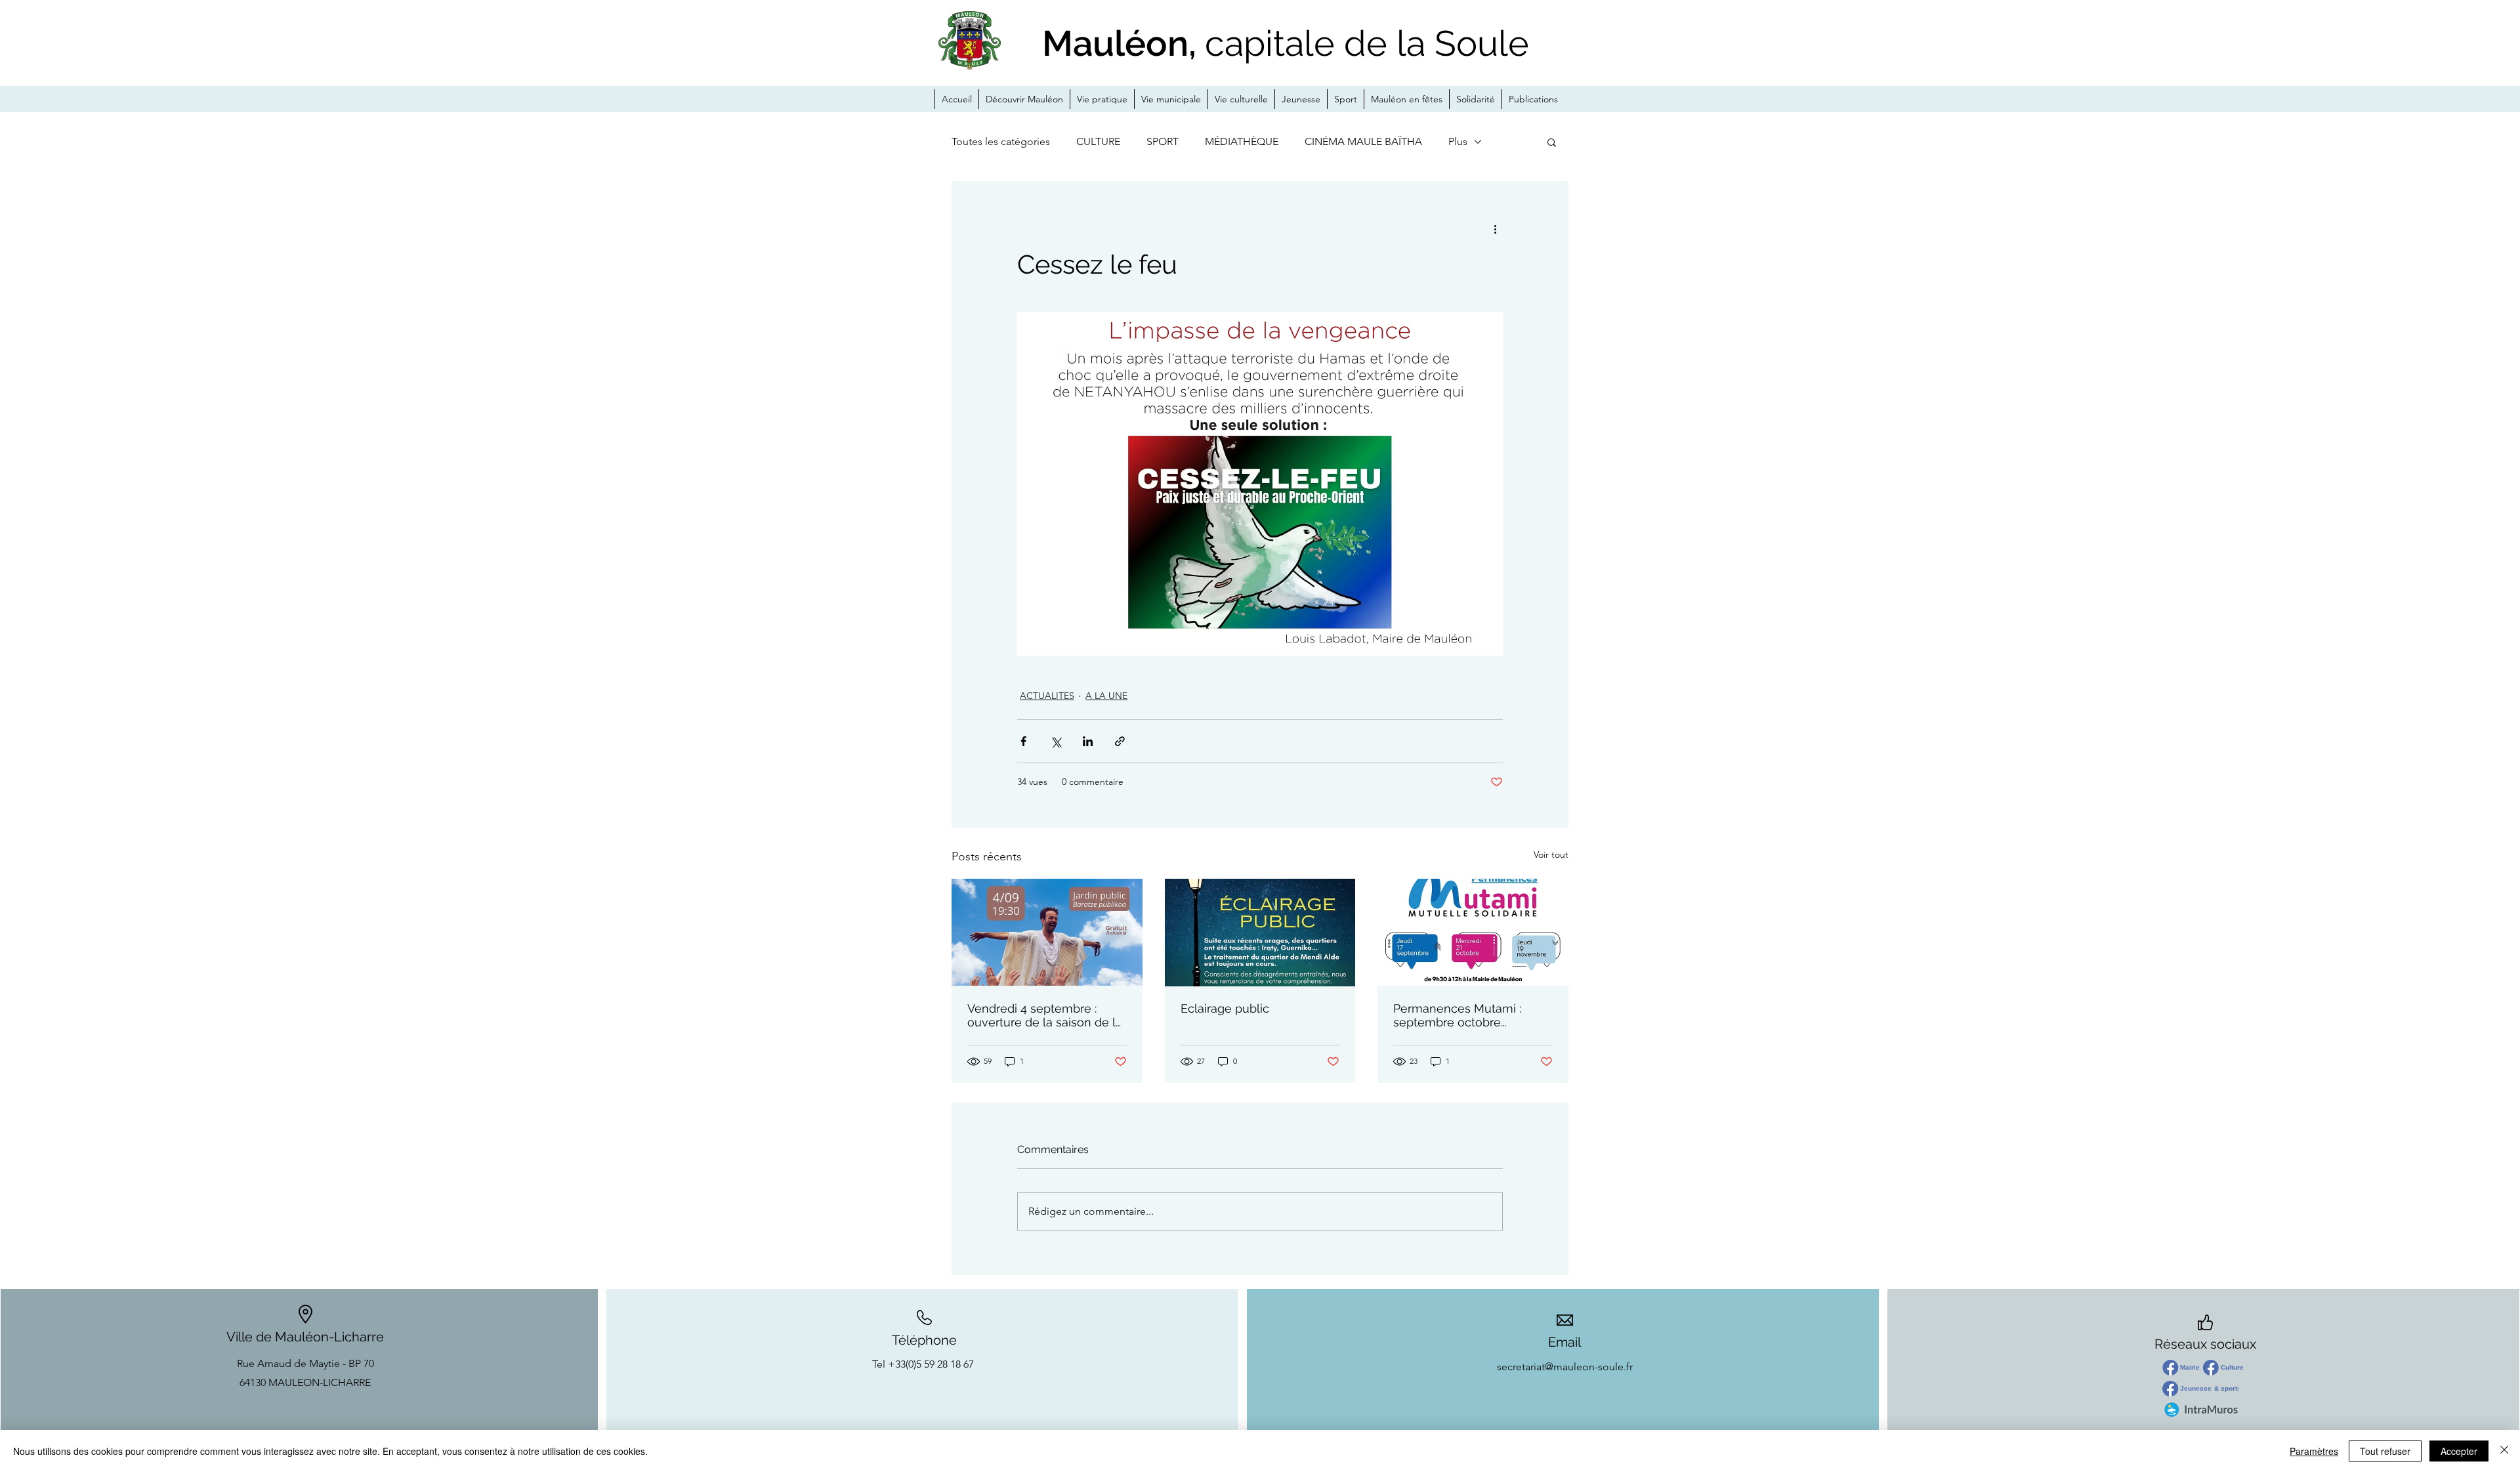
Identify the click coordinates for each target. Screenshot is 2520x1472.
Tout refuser (2385, 1451)
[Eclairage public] (1260, 933)
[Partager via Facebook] (1023, 741)
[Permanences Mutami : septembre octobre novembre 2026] (1473, 932)
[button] (1552, 142)
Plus (1458, 141)
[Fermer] (2504, 1451)
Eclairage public (1225, 1008)
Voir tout (1551, 854)
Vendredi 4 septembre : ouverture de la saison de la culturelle (1045, 1015)
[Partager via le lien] (1120, 741)
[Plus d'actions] (1495, 228)
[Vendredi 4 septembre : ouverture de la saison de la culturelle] (1047, 932)
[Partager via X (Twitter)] (1056, 741)
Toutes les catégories (1001, 141)
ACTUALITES (1047, 696)
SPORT (1163, 141)
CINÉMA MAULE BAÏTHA (1363, 141)
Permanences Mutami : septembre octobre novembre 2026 (1457, 1015)
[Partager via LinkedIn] (1088, 741)
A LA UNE (1106, 696)
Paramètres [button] (2314, 1451)
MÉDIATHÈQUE (1242, 141)
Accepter (2459, 1451)
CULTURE (1098, 141)
